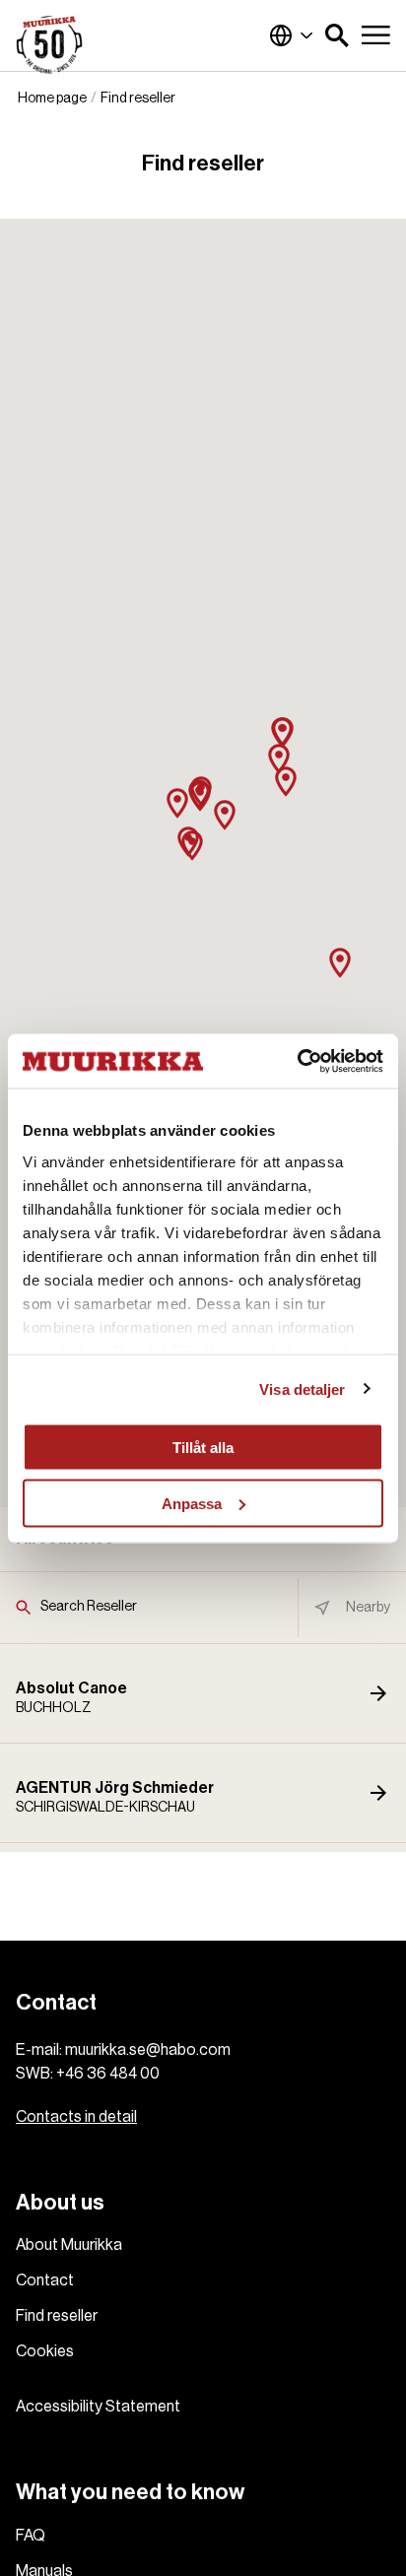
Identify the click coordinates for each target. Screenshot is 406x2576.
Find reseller (57, 2316)
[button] (337, 35)
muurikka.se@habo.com (148, 2050)
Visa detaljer (302, 1388)
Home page (52, 99)
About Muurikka (69, 2245)
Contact (45, 2280)
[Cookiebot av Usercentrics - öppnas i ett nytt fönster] (297, 1061)
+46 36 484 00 (108, 2074)
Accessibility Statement (98, 2407)
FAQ (31, 2536)
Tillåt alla (203, 1448)
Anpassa (192, 1503)
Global (292, 35)
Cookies (45, 2351)
